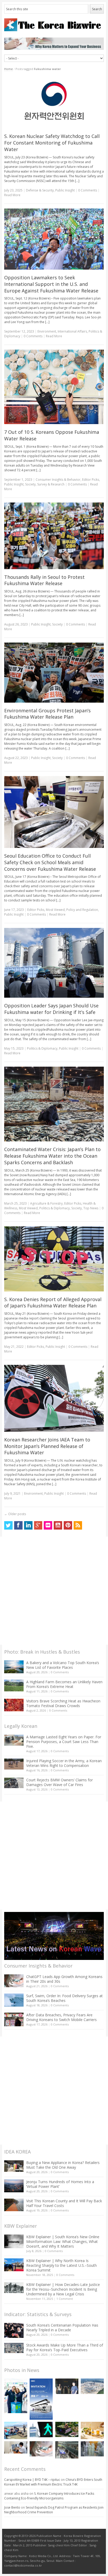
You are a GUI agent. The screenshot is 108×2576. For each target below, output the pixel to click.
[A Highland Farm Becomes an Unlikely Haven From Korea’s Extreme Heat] (14, 1685)
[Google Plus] (38, 1525)
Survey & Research (51, 484)
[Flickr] (48, 1525)
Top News (91, 1208)
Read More (12, 195)
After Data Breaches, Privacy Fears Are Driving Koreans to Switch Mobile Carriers (61, 2017)
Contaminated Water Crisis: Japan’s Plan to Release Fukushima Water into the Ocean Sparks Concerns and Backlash (52, 1156)
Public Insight (65, 190)
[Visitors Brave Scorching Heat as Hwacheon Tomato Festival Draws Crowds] (14, 1705)
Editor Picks (91, 480)
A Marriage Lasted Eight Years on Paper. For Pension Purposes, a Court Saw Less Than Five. (64, 1742)
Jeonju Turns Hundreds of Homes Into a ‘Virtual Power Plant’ (60, 2184)
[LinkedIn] (28, 1525)
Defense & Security (40, 190)
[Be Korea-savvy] (54, 25)
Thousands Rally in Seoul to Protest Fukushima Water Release (44, 580)
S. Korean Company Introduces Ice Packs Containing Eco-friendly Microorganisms (49, 2496)
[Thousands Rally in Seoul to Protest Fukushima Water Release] (54, 536)
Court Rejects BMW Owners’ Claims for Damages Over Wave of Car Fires (60, 1782)
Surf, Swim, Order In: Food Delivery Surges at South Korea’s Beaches (64, 1998)
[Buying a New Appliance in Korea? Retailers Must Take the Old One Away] (14, 2166)
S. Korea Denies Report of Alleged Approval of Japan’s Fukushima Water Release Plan (53, 1303)
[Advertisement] (54, 1591)
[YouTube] (58, 1525)
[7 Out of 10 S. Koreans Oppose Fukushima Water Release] (54, 387)
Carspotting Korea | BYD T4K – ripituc (32, 2480)
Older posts (15, 1514)
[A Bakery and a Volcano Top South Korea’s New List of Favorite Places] (14, 1667)
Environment (47, 331)
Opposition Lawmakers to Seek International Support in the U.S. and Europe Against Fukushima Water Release (51, 284)
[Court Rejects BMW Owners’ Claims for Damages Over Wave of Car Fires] (14, 1783)
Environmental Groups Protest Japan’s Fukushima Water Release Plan (47, 714)
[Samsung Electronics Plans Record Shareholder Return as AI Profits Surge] (41, 2430)
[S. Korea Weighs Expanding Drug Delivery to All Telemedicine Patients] (16, 2447)
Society (30, 484)
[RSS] (78, 1525)
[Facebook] (18, 1525)
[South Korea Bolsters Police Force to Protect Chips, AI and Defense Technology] (92, 2449)
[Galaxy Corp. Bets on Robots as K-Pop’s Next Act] (67, 2430)
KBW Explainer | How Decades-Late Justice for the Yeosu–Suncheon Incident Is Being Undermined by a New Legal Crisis (63, 2289)
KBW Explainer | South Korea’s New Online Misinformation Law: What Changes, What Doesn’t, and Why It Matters (63, 2241)
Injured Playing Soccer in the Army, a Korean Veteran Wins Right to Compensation (64, 1763)
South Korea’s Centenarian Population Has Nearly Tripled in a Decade (62, 2328)
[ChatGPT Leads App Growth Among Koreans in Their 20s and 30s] (14, 1981)
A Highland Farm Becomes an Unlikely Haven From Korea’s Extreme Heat (64, 1684)
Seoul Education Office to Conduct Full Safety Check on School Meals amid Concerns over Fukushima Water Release (50, 862)
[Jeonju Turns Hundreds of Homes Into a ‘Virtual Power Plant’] (14, 2186)
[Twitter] (8, 1525)
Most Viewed (55, 910)
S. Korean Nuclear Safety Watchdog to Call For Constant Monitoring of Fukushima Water (52, 143)
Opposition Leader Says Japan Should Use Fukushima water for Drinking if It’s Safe (51, 1009)
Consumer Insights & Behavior (58, 480)
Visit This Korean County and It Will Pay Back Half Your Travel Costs (64, 2203)
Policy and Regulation (82, 910)
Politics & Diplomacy (42, 1048)
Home (9, 69)
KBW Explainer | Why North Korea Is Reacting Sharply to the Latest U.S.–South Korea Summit (61, 2265)
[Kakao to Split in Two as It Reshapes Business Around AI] (67, 2386)
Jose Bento (12, 2507)
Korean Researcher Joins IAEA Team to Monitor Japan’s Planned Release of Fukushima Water (47, 1446)
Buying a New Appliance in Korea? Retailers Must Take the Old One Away (63, 2165)
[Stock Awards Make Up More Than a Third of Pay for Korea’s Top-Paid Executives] (14, 2348)
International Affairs (72, 331)
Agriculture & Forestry (46, 1203)
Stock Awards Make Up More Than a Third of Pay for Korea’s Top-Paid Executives (65, 2347)
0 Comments (60, 1672)
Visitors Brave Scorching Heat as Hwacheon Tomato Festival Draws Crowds (63, 1703)
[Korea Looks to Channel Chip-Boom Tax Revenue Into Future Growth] (92, 2386)
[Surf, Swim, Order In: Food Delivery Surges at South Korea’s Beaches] (14, 2000)
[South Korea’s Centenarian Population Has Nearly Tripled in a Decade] (14, 2330)
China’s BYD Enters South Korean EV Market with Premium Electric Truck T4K (53, 2482)
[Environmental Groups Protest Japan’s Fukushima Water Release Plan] (54, 673)
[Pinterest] (68, 1525)
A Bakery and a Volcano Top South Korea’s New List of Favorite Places (63, 1665)
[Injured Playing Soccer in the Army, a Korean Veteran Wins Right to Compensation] (14, 1764)
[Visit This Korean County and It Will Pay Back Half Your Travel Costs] (14, 2205)
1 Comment (65, 2299)
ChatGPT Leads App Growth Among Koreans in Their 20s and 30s (64, 1979)
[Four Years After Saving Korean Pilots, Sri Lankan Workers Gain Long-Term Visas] (16, 2430)
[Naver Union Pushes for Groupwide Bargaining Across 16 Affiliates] (67, 2450)
